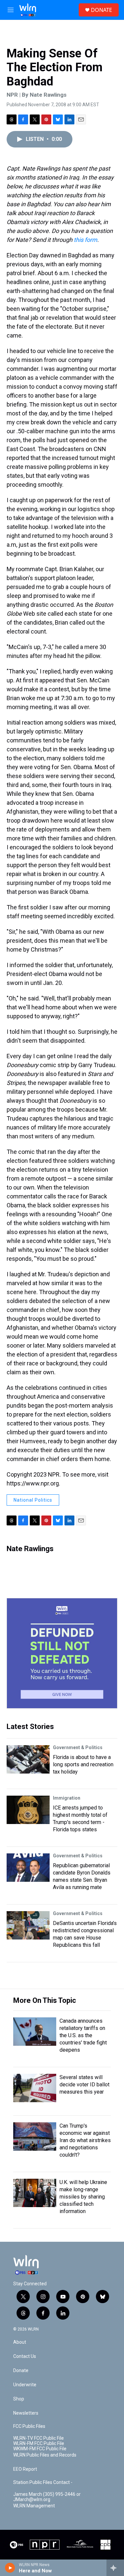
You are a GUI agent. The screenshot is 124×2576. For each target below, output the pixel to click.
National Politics (33, 1500)
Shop (19, 2399)
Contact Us (25, 2356)
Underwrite (25, 2385)
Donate (21, 2371)
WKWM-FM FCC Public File (40, 2449)
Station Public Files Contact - (43, 2482)
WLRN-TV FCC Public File (39, 2438)
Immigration (67, 1798)
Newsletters (26, 2413)
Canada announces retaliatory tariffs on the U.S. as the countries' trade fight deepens (83, 2035)
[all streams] (115, 2568)
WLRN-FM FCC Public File (39, 2444)
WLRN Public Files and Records (45, 2455)
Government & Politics (78, 1747)
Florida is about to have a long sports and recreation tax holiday (83, 1764)
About (20, 2342)
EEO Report (25, 2469)
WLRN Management (34, 2506)
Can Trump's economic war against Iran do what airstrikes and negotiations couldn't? (85, 2140)
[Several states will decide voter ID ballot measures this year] (35, 2088)
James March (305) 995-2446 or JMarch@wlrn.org (47, 2497)
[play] (10, 2568)
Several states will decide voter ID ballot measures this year (84, 2085)
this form (85, 240)
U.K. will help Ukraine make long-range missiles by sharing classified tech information (83, 2197)
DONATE (102, 10)
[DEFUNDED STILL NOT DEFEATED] (62, 1653)
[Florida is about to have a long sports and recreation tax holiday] (28, 1759)
